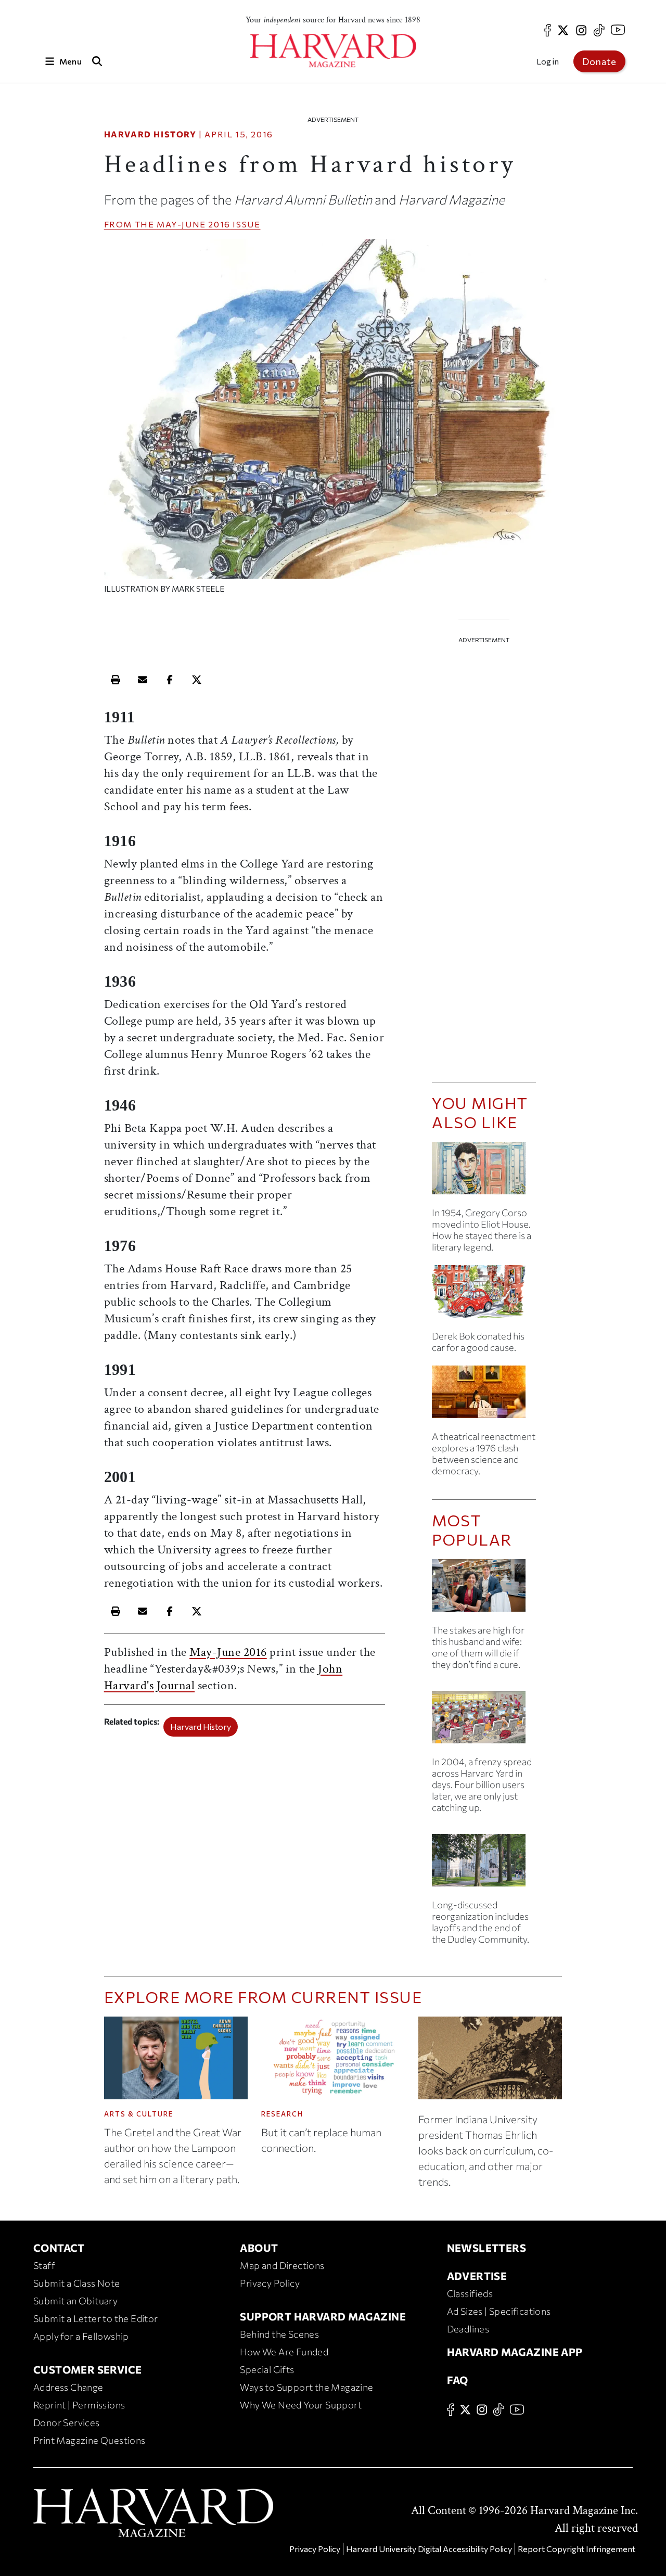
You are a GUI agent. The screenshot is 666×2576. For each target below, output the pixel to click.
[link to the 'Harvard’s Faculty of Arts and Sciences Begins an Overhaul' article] (484, 1864)
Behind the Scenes (279, 2334)
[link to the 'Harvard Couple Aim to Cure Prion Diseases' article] (484, 1590)
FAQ (458, 2380)
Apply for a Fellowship (81, 2336)
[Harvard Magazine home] (333, 51)
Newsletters (486, 2248)
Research (282, 2114)
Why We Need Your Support (301, 2405)
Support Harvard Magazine (323, 2316)
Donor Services (67, 2422)
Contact (59, 2248)
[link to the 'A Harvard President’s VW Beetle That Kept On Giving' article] (484, 1296)
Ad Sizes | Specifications (499, 2311)
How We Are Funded (284, 2352)
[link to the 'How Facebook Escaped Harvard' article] (484, 1721)
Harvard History (150, 134)
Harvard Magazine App (515, 2352)
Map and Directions (282, 2265)
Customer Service (87, 2369)
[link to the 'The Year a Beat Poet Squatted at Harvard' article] (484, 1172)
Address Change (68, 2387)
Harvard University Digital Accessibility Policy (429, 2549)
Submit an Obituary (75, 2301)
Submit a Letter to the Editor (96, 2318)
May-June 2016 (194, 224)
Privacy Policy (270, 2283)
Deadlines (468, 2329)
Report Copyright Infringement (577, 2549)
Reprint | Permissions (79, 2405)
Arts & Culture (139, 2114)
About (259, 2248)
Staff (44, 2265)
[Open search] (97, 61)
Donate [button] (599, 61)
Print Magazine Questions (89, 2440)
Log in (548, 61)
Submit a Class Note (77, 2283)
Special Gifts (267, 2369)
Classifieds (470, 2293)
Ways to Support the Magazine (306, 2387)
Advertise (477, 2276)
